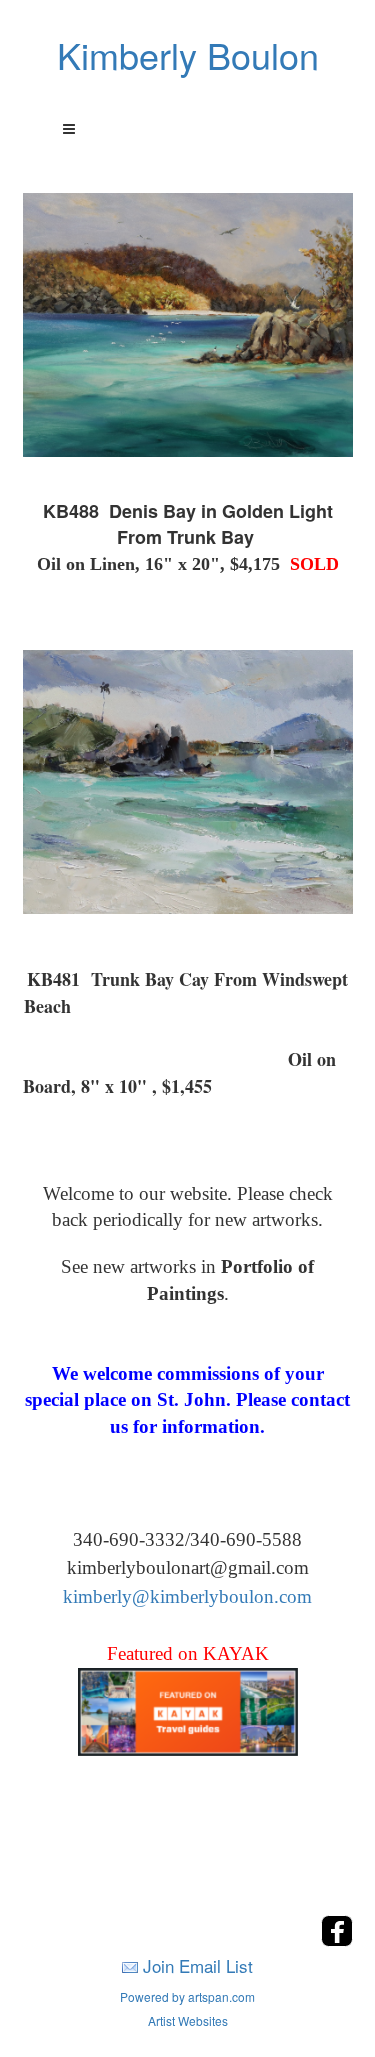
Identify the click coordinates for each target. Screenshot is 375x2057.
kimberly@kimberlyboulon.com (187, 1596)
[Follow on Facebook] (337, 1940)
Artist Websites (188, 2020)
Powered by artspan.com (187, 1996)
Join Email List (198, 1965)
